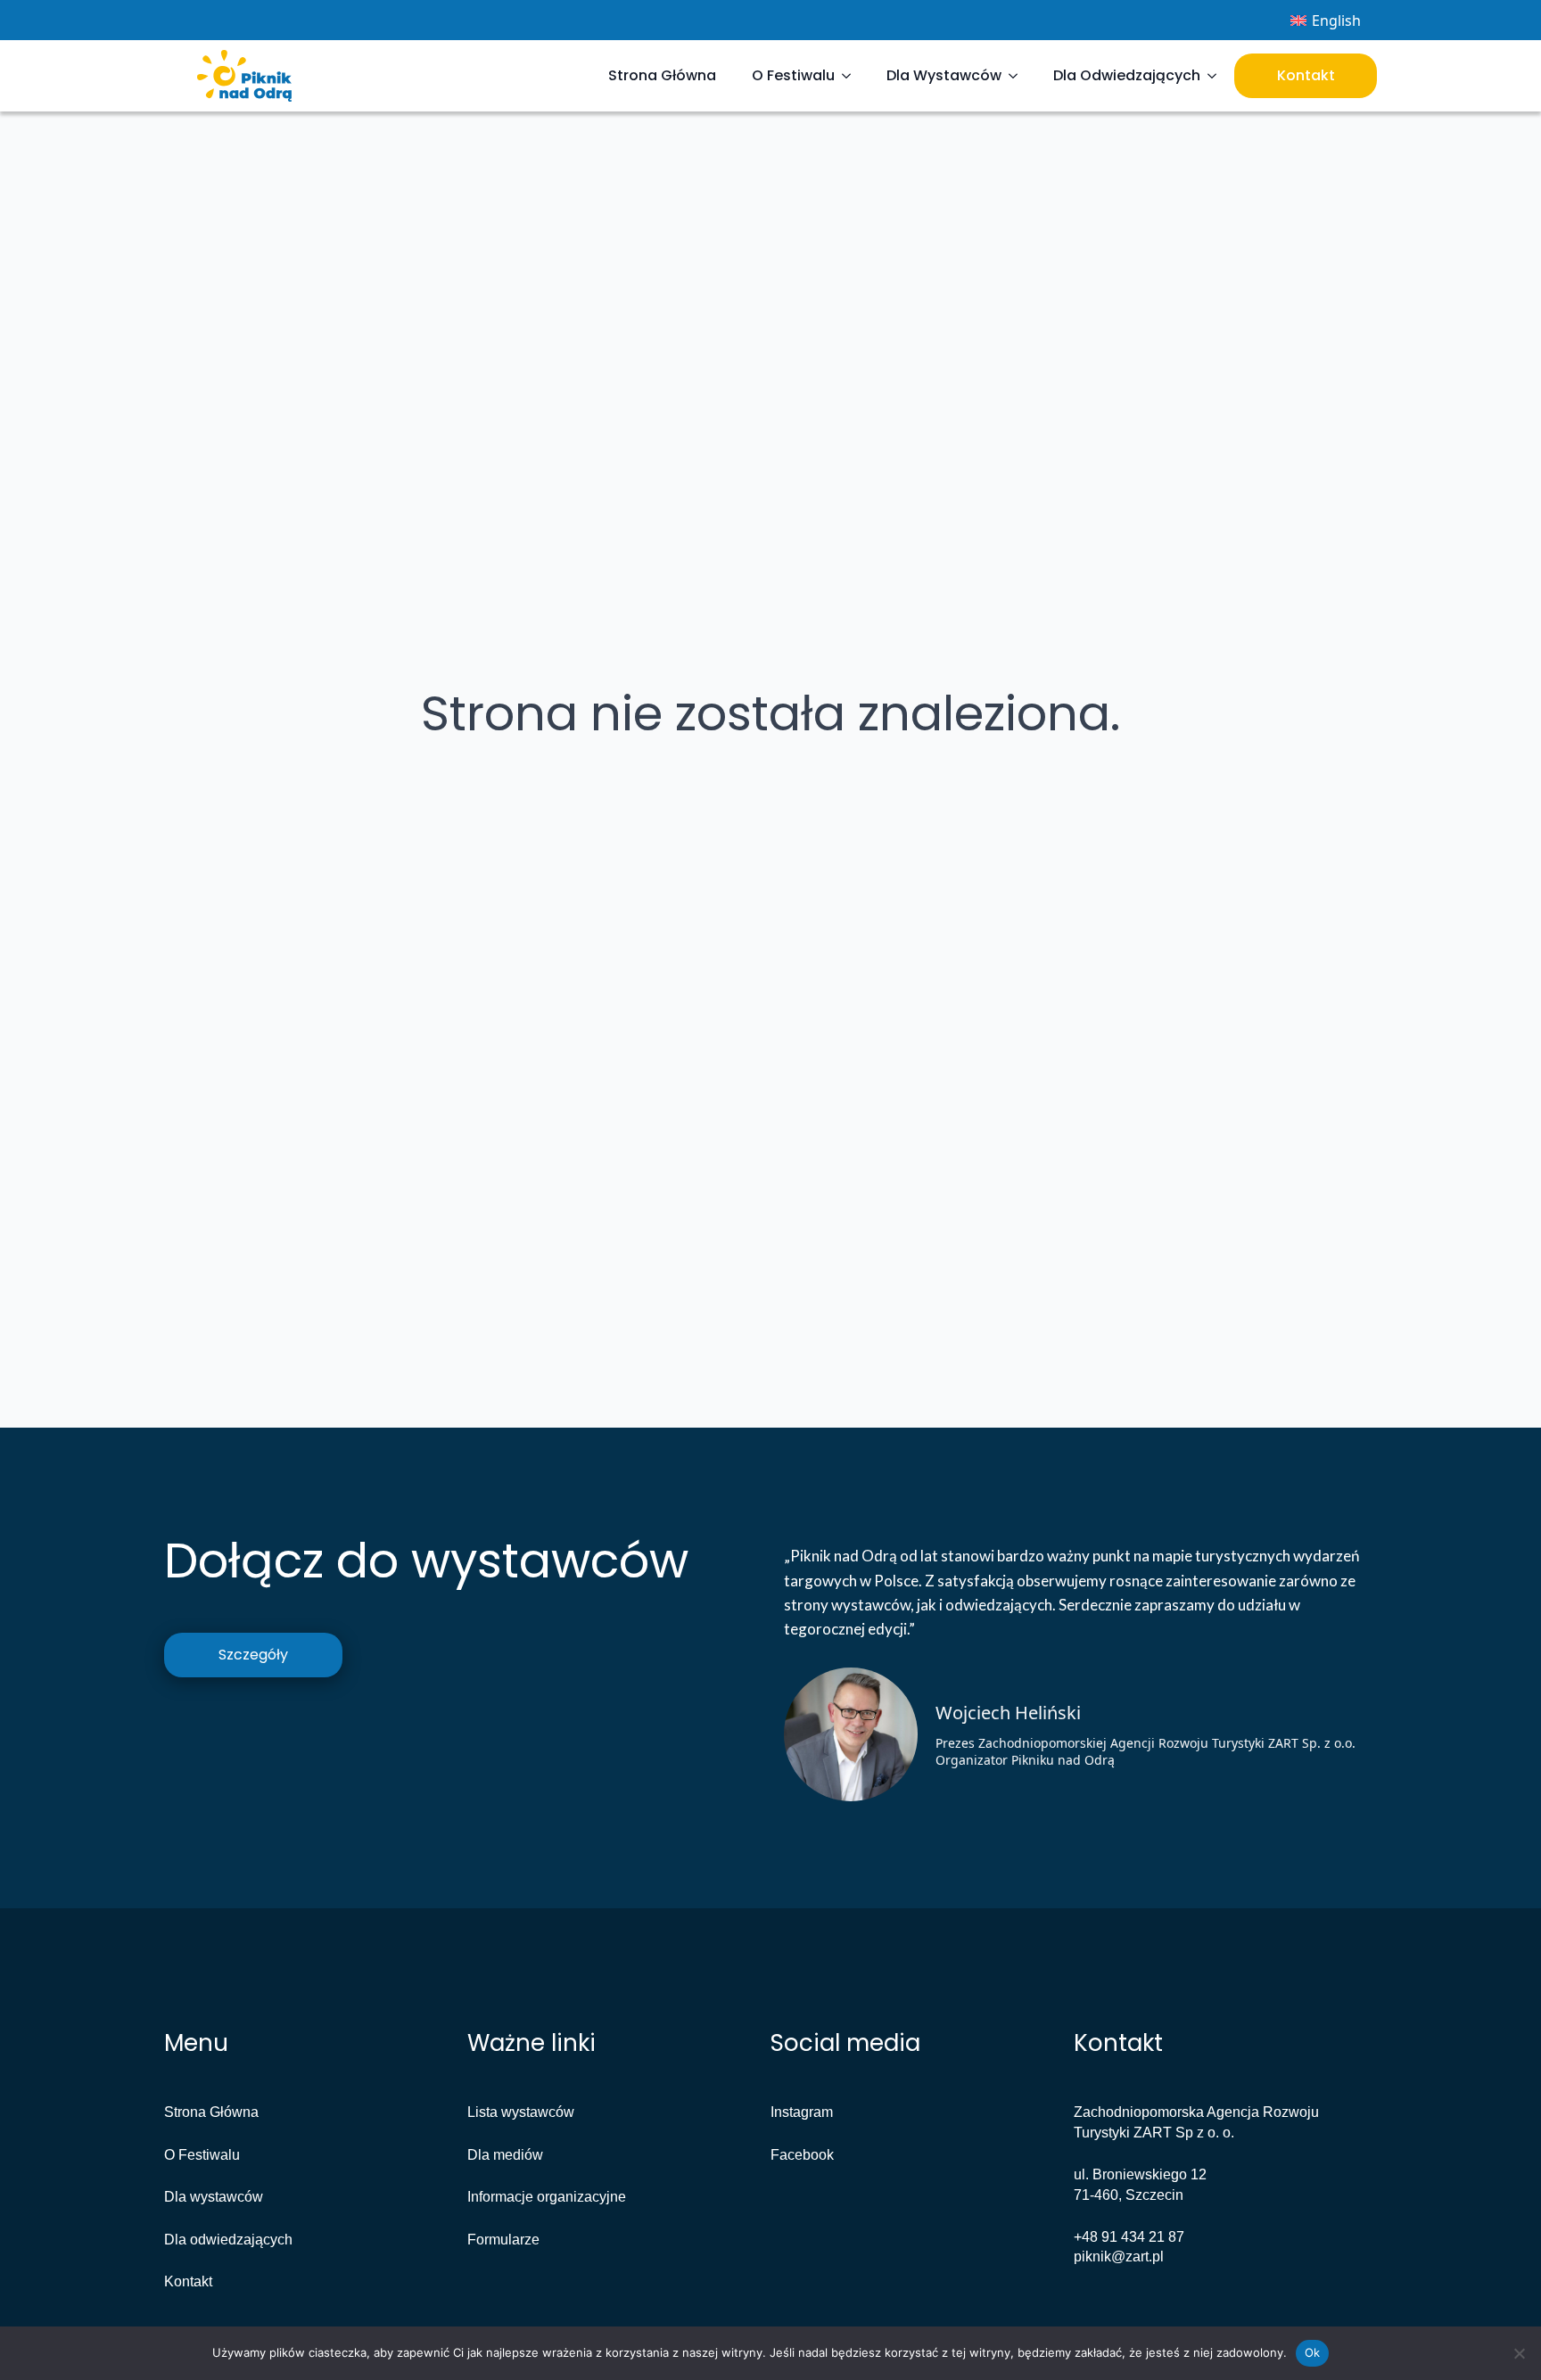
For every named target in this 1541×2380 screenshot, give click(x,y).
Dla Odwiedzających (1127, 75)
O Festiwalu (793, 75)
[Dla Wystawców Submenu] (1018, 76)
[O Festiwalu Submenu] (852, 76)
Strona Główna (662, 75)
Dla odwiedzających (228, 2240)
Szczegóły (253, 1655)
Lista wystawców (521, 2112)
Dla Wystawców (944, 75)
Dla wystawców (214, 2197)
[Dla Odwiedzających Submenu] (1217, 76)
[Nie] (1519, 2353)
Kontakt (1306, 75)
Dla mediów (505, 2155)
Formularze (503, 2240)
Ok (1313, 2352)
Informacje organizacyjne (547, 2197)
